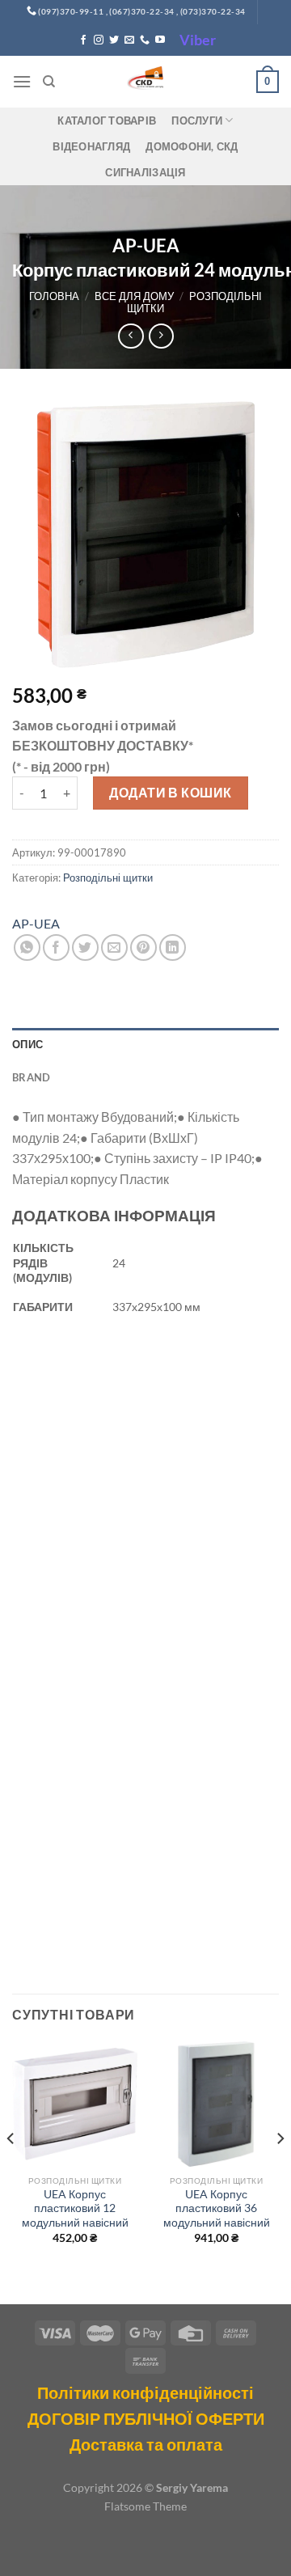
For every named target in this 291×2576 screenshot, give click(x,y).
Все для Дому (134, 296)
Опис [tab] (27, 1044)
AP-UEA (36, 923)
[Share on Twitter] (85, 947)
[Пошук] (49, 82)
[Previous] (11, 2171)
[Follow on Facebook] (83, 40)
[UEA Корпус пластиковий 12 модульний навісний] (75, 2104)
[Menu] (22, 81)
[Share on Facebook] (56, 947)
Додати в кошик (171, 792)
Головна (54, 296)
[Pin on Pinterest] (143, 947)
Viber (198, 40)
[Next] (280, 2171)
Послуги (197, 121)
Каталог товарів (107, 121)
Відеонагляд (91, 146)
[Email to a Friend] (114, 947)
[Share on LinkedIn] (173, 947)
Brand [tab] (31, 1077)
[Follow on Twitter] (114, 40)
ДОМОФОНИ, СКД (192, 146)
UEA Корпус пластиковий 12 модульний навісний (75, 2208)
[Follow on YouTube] (160, 40)
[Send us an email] (129, 40)
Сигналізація (145, 172)
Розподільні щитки (194, 302)
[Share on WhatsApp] (27, 947)
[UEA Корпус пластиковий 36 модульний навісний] (216, 2104)
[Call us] (145, 40)
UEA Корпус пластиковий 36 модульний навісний (217, 2208)
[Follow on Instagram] (99, 40)
